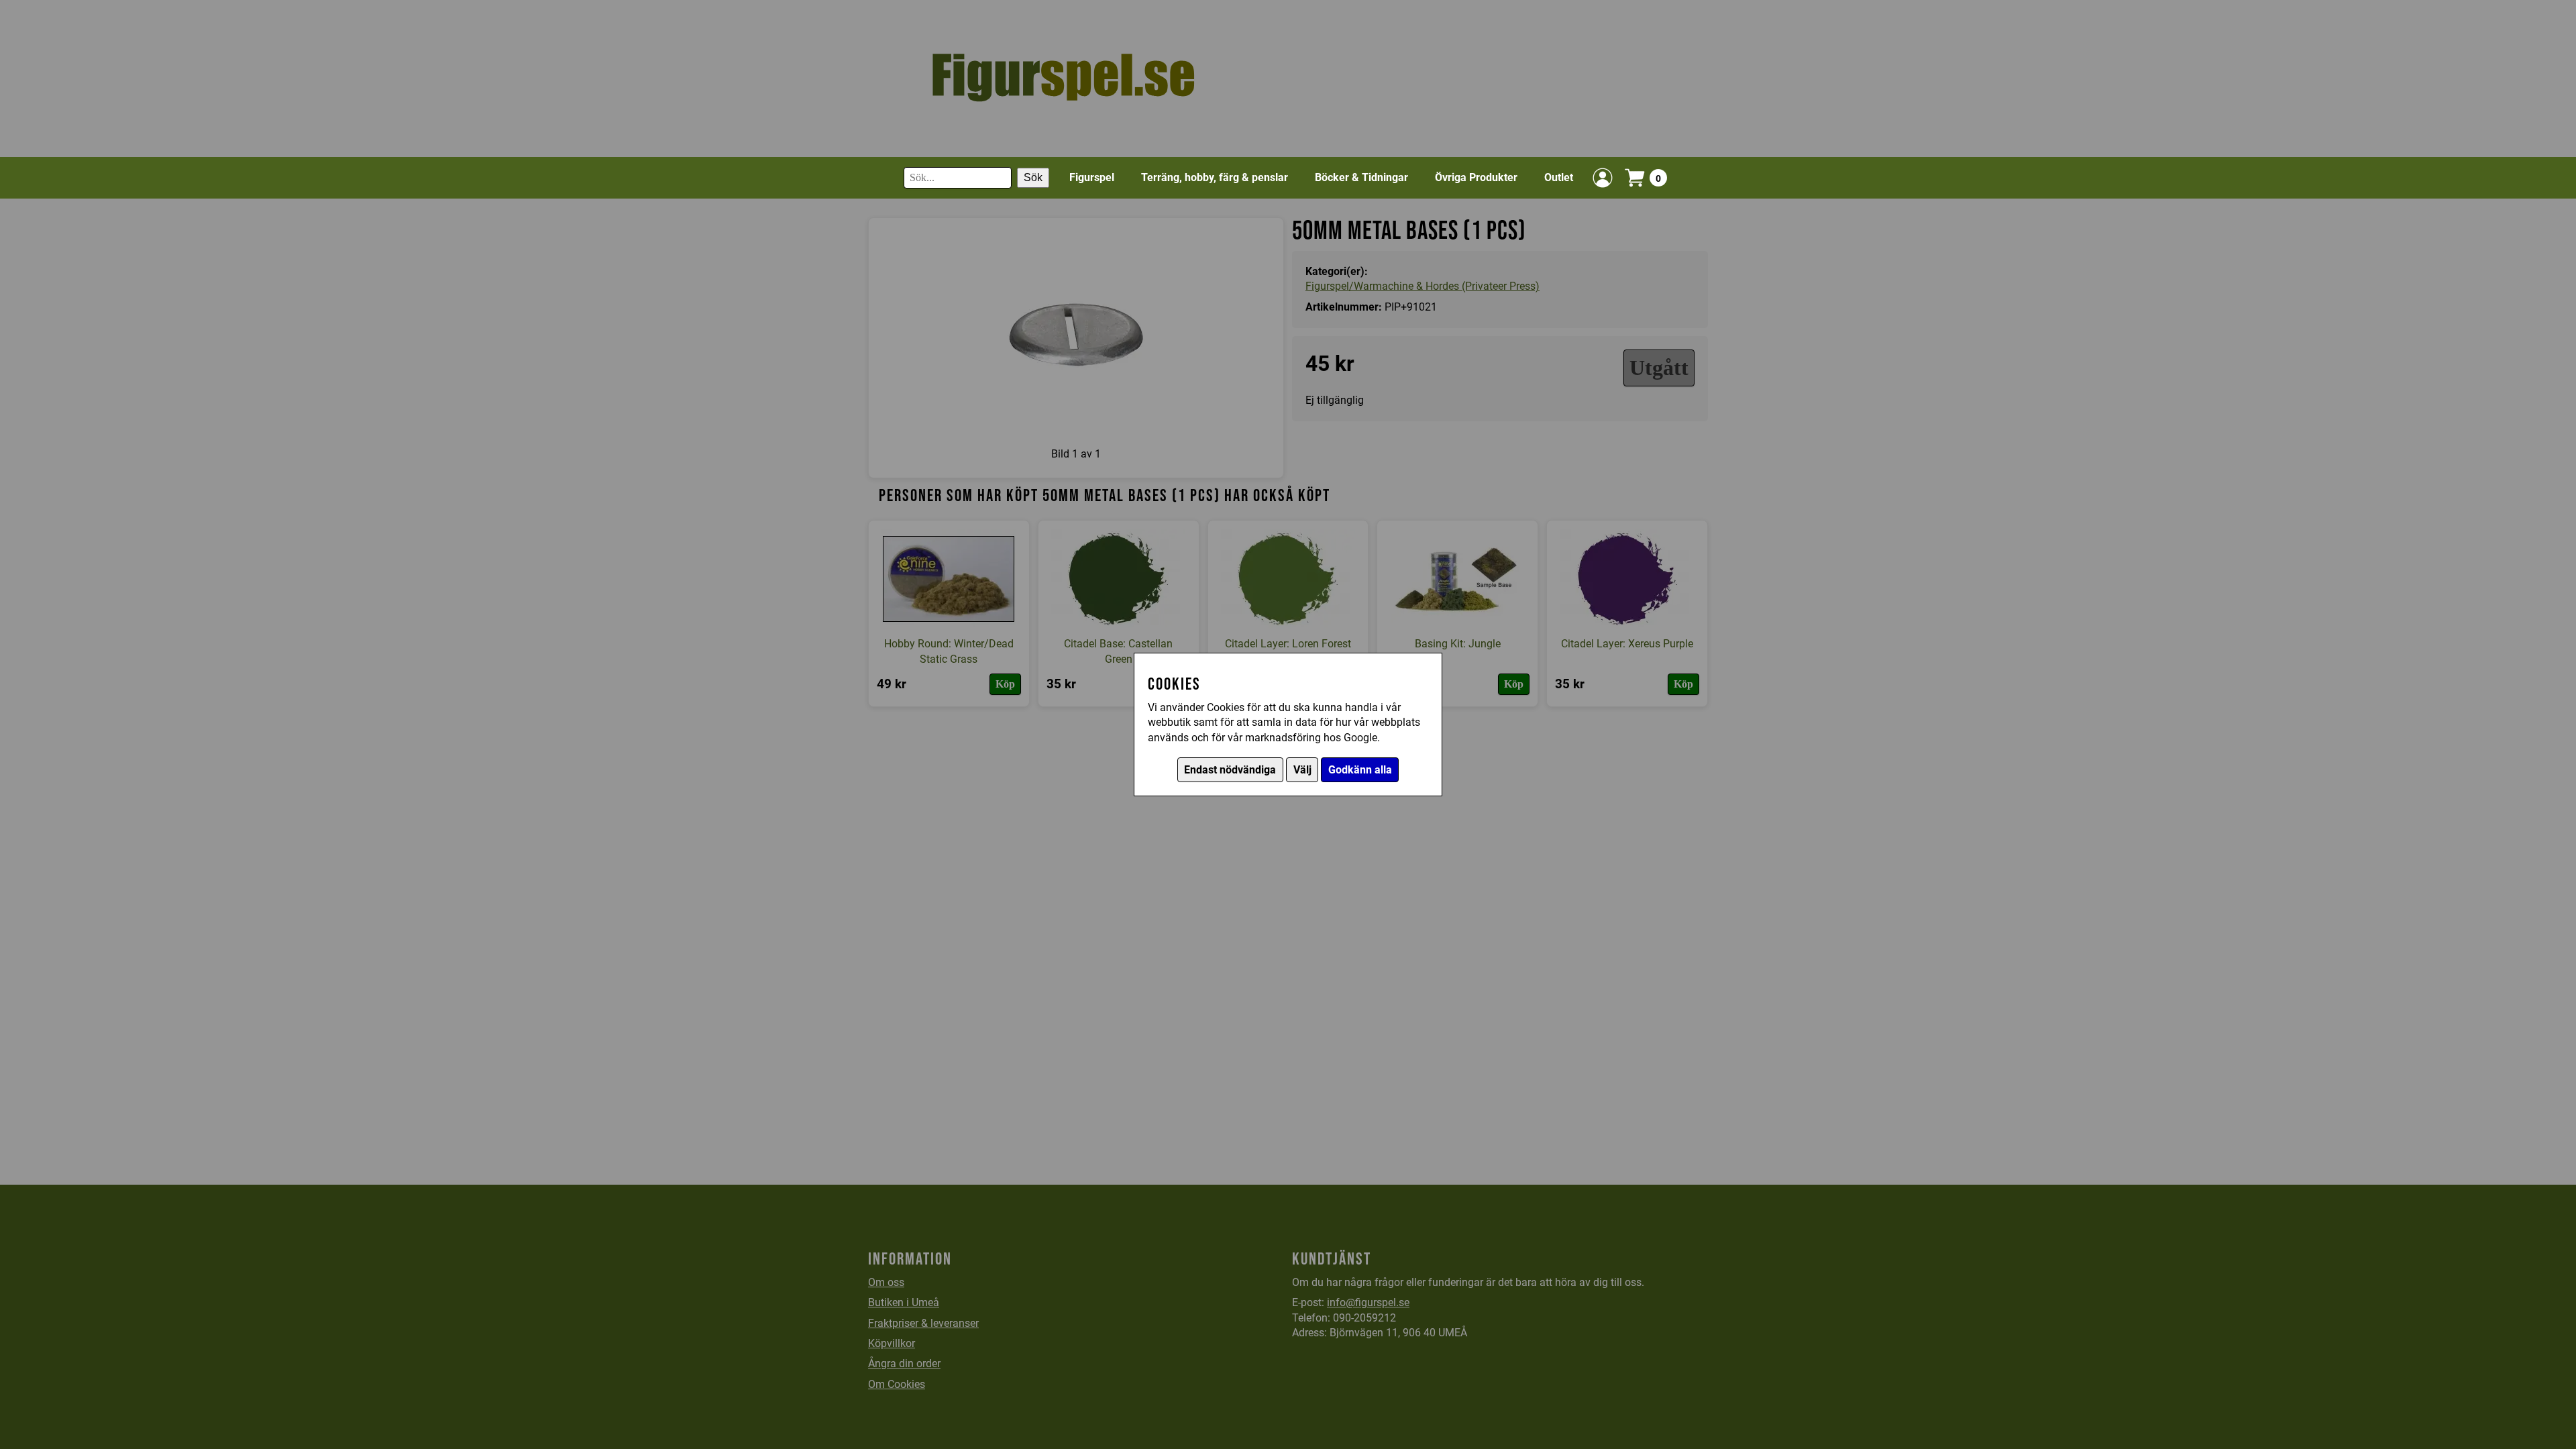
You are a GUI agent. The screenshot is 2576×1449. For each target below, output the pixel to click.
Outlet (1559, 177)
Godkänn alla (1360, 770)
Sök (1033, 177)
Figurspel (1092, 177)
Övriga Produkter (1476, 177)
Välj (1302, 770)
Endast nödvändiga (1230, 770)
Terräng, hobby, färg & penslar (1215, 177)
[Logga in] (1603, 178)
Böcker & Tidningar (1361, 177)
